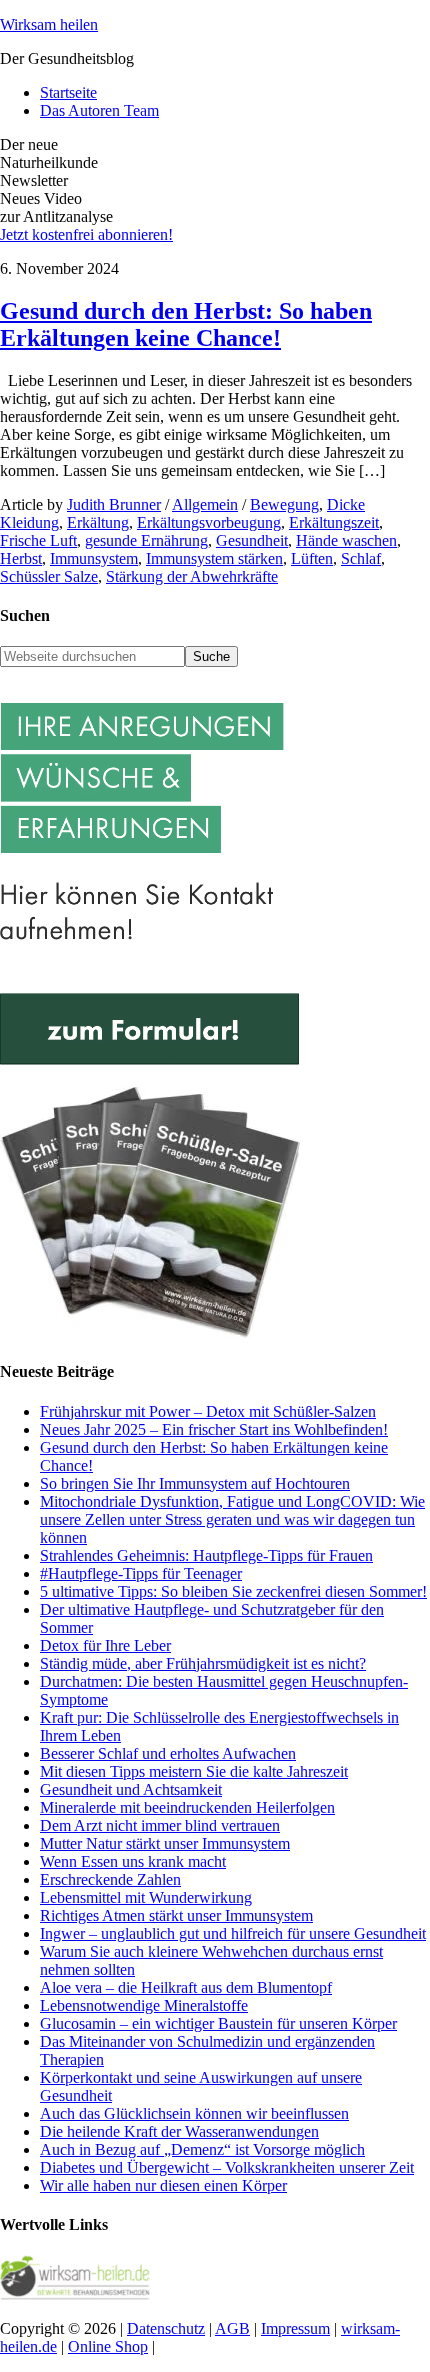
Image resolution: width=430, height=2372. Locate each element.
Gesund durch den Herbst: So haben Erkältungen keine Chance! (186, 324)
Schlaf (361, 558)
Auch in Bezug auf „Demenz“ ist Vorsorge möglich (202, 2149)
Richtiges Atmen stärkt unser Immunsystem (176, 1915)
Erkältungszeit (334, 522)
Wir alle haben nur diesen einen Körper (163, 2185)
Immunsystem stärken (214, 558)
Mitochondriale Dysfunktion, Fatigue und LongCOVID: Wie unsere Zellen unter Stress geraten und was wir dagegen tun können (232, 1519)
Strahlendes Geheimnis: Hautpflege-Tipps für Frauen (206, 1555)
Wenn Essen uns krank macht (133, 1861)
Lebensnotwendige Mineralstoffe (144, 2005)
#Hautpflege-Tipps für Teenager (141, 1573)
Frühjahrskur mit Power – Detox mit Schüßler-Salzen (208, 1411)
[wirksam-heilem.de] (75, 2294)
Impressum (295, 2328)
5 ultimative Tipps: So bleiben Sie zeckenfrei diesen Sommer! (233, 1591)
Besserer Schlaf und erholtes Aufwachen (168, 1753)
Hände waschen (346, 540)
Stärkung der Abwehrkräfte (192, 576)
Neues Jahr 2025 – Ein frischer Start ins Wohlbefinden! (214, 1429)
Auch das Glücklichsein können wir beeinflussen (194, 2113)
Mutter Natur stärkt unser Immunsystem (165, 1843)
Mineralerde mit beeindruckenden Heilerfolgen (187, 1807)
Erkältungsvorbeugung (209, 522)
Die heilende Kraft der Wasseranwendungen (179, 2131)
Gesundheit (252, 540)
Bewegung (284, 504)
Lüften (312, 558)
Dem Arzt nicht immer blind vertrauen (160, 1825)
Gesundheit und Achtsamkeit (131, 1789)
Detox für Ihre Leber (105, 1645)
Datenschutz (166, 2328)
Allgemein (205, 504)
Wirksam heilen (49, 24)
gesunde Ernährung (146, 540)
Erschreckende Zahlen (110, 1879)
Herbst (21, 558)
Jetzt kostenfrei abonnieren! (86, 234)
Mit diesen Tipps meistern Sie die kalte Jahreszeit (194, 1771)
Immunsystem (94, 558)
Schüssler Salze (49, 576)
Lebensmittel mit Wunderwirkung (146, 1897)
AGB (232, 2328)
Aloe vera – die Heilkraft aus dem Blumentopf (186, 1987)
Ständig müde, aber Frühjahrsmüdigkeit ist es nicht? (203, 1663)
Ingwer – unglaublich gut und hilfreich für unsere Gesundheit (233, 1933)
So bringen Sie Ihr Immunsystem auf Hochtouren (195, 1483)
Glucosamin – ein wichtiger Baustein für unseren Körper (218, 2023)
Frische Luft (38, 540)
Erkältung (98, 522)
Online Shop (108, 2346)
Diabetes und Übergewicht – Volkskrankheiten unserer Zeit (227, 2167)
